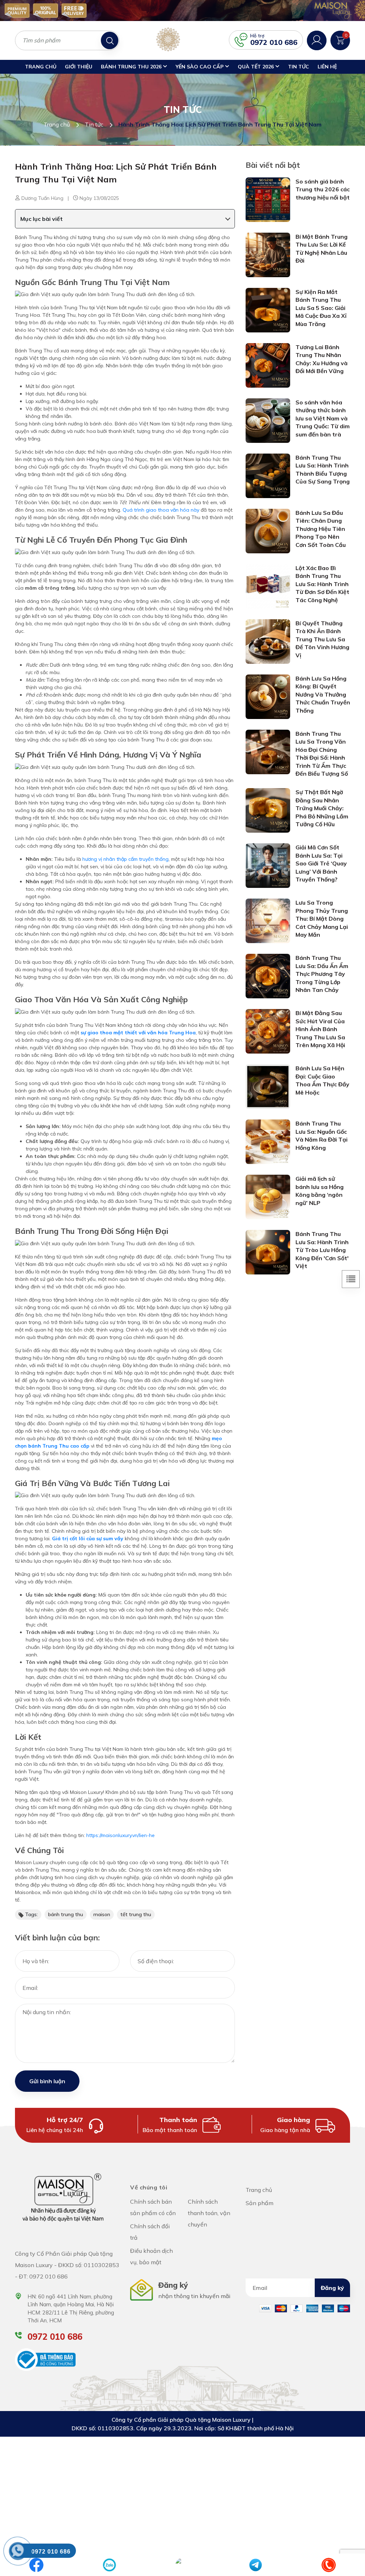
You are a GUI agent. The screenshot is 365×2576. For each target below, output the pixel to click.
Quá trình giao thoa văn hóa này (161, 510)
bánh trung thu (66, 1914)
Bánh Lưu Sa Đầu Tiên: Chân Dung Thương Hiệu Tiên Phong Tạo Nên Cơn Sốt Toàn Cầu (321, 529)
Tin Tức (299, 67)
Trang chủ (41, 67)
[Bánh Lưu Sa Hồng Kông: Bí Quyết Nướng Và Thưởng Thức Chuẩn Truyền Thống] (268, 696)
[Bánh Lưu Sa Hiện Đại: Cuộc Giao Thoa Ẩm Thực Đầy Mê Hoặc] (268, 1086)
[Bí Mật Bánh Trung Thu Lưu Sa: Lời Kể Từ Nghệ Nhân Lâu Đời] (268, 254)
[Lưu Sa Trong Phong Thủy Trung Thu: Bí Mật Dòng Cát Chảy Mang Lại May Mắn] (268, 920)
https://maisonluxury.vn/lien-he (120, 1835)
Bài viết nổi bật (273, 165)
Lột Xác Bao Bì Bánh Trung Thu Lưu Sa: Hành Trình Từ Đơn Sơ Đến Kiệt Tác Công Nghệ (322, 584)
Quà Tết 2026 (256, 67)
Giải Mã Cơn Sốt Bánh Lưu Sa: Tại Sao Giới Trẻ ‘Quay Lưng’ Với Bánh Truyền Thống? (321, 863)
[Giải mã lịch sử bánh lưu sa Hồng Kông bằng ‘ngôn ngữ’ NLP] (268, 1196)
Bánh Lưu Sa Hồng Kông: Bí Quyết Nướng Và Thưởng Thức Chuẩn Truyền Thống (323, 694)
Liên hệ (327, 67)
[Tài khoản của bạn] (317, 40)
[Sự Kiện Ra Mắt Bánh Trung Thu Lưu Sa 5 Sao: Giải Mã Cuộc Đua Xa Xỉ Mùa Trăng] (268, 310)
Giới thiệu (79, 67)
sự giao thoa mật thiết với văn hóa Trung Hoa (138, 1033)
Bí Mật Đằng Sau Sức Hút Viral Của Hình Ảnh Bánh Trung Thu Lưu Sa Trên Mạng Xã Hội (320, 1029)
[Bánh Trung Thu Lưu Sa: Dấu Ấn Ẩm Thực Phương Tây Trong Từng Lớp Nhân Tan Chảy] (268, 976)
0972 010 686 (274, 42)
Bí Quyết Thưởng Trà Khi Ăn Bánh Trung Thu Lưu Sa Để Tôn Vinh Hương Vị (322, 639)
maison (102, 1914)
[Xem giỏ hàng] (340, 40)
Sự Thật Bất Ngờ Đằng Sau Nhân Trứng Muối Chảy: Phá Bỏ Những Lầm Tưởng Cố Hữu (322, 808)
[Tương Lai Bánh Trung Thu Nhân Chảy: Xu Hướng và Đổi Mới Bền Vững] (268, 365)
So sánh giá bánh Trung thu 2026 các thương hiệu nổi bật (323, 189)
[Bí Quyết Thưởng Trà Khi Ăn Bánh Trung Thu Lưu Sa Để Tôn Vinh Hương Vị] (268, 641)
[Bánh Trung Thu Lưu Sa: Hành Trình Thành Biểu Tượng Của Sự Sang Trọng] (268, 475)
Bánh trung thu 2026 (132, 67)
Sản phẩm (259, 2203)
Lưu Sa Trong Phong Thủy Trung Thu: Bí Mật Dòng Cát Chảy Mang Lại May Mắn (322, 919)
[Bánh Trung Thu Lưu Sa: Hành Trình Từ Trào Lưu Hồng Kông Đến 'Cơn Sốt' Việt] (268, 1252)
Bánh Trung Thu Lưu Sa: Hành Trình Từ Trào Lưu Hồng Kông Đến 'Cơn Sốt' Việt (322, 1250)
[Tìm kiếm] (110, 40)
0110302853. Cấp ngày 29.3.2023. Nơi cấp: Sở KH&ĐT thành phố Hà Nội (196, 2428)
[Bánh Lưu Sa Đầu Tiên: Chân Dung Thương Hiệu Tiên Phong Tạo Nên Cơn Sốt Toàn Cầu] (268, 531)
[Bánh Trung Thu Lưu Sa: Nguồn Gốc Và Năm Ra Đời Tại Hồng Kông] (268, 1141)
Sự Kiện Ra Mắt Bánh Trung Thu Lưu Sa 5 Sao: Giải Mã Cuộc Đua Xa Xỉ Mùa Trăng (321, 308)
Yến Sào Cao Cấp (200, 67)
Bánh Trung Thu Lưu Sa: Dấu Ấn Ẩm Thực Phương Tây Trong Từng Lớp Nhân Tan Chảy (322, 974)
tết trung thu (136, 1914)
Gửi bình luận (47, 2081)
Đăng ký (332, 2288)
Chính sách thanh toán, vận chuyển (209, 2213)
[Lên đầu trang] (344, 2544)
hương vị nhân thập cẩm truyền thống (125, 859)
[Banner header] (182, 11)
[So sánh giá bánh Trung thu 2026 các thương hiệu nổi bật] (268, 199)
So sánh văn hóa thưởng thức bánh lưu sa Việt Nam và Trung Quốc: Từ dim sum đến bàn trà (323, 418)
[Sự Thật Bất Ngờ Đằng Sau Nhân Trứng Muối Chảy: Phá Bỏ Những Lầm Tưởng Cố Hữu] (268, 810)
